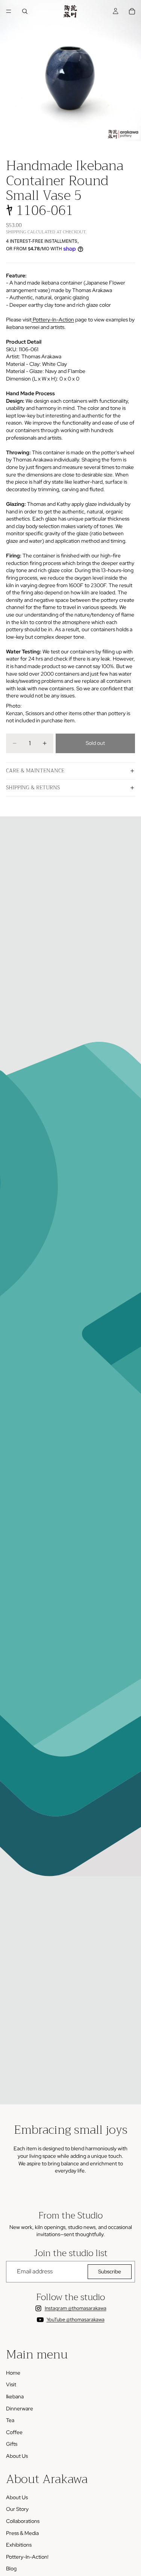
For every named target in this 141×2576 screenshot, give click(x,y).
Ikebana (15, 2396)
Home (13, 2373)
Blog (11, 2569)
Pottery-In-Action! (27, 2557)
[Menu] (9, 11)
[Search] (25, 11)
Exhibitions (19, 2545)
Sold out (95, 743)
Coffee (14, 2432)
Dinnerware (20, 2409)
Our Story (17, 2509)
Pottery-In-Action (53, 320)
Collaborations (23, 2521)
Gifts (12, 2444)
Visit (11, 2384)
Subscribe (110, 2272)
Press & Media (22, 2533)
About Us (17, 2456)
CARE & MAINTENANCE (35, 770)
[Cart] (132, 11)
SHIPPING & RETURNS (33, 787)
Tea (10, 2420)
